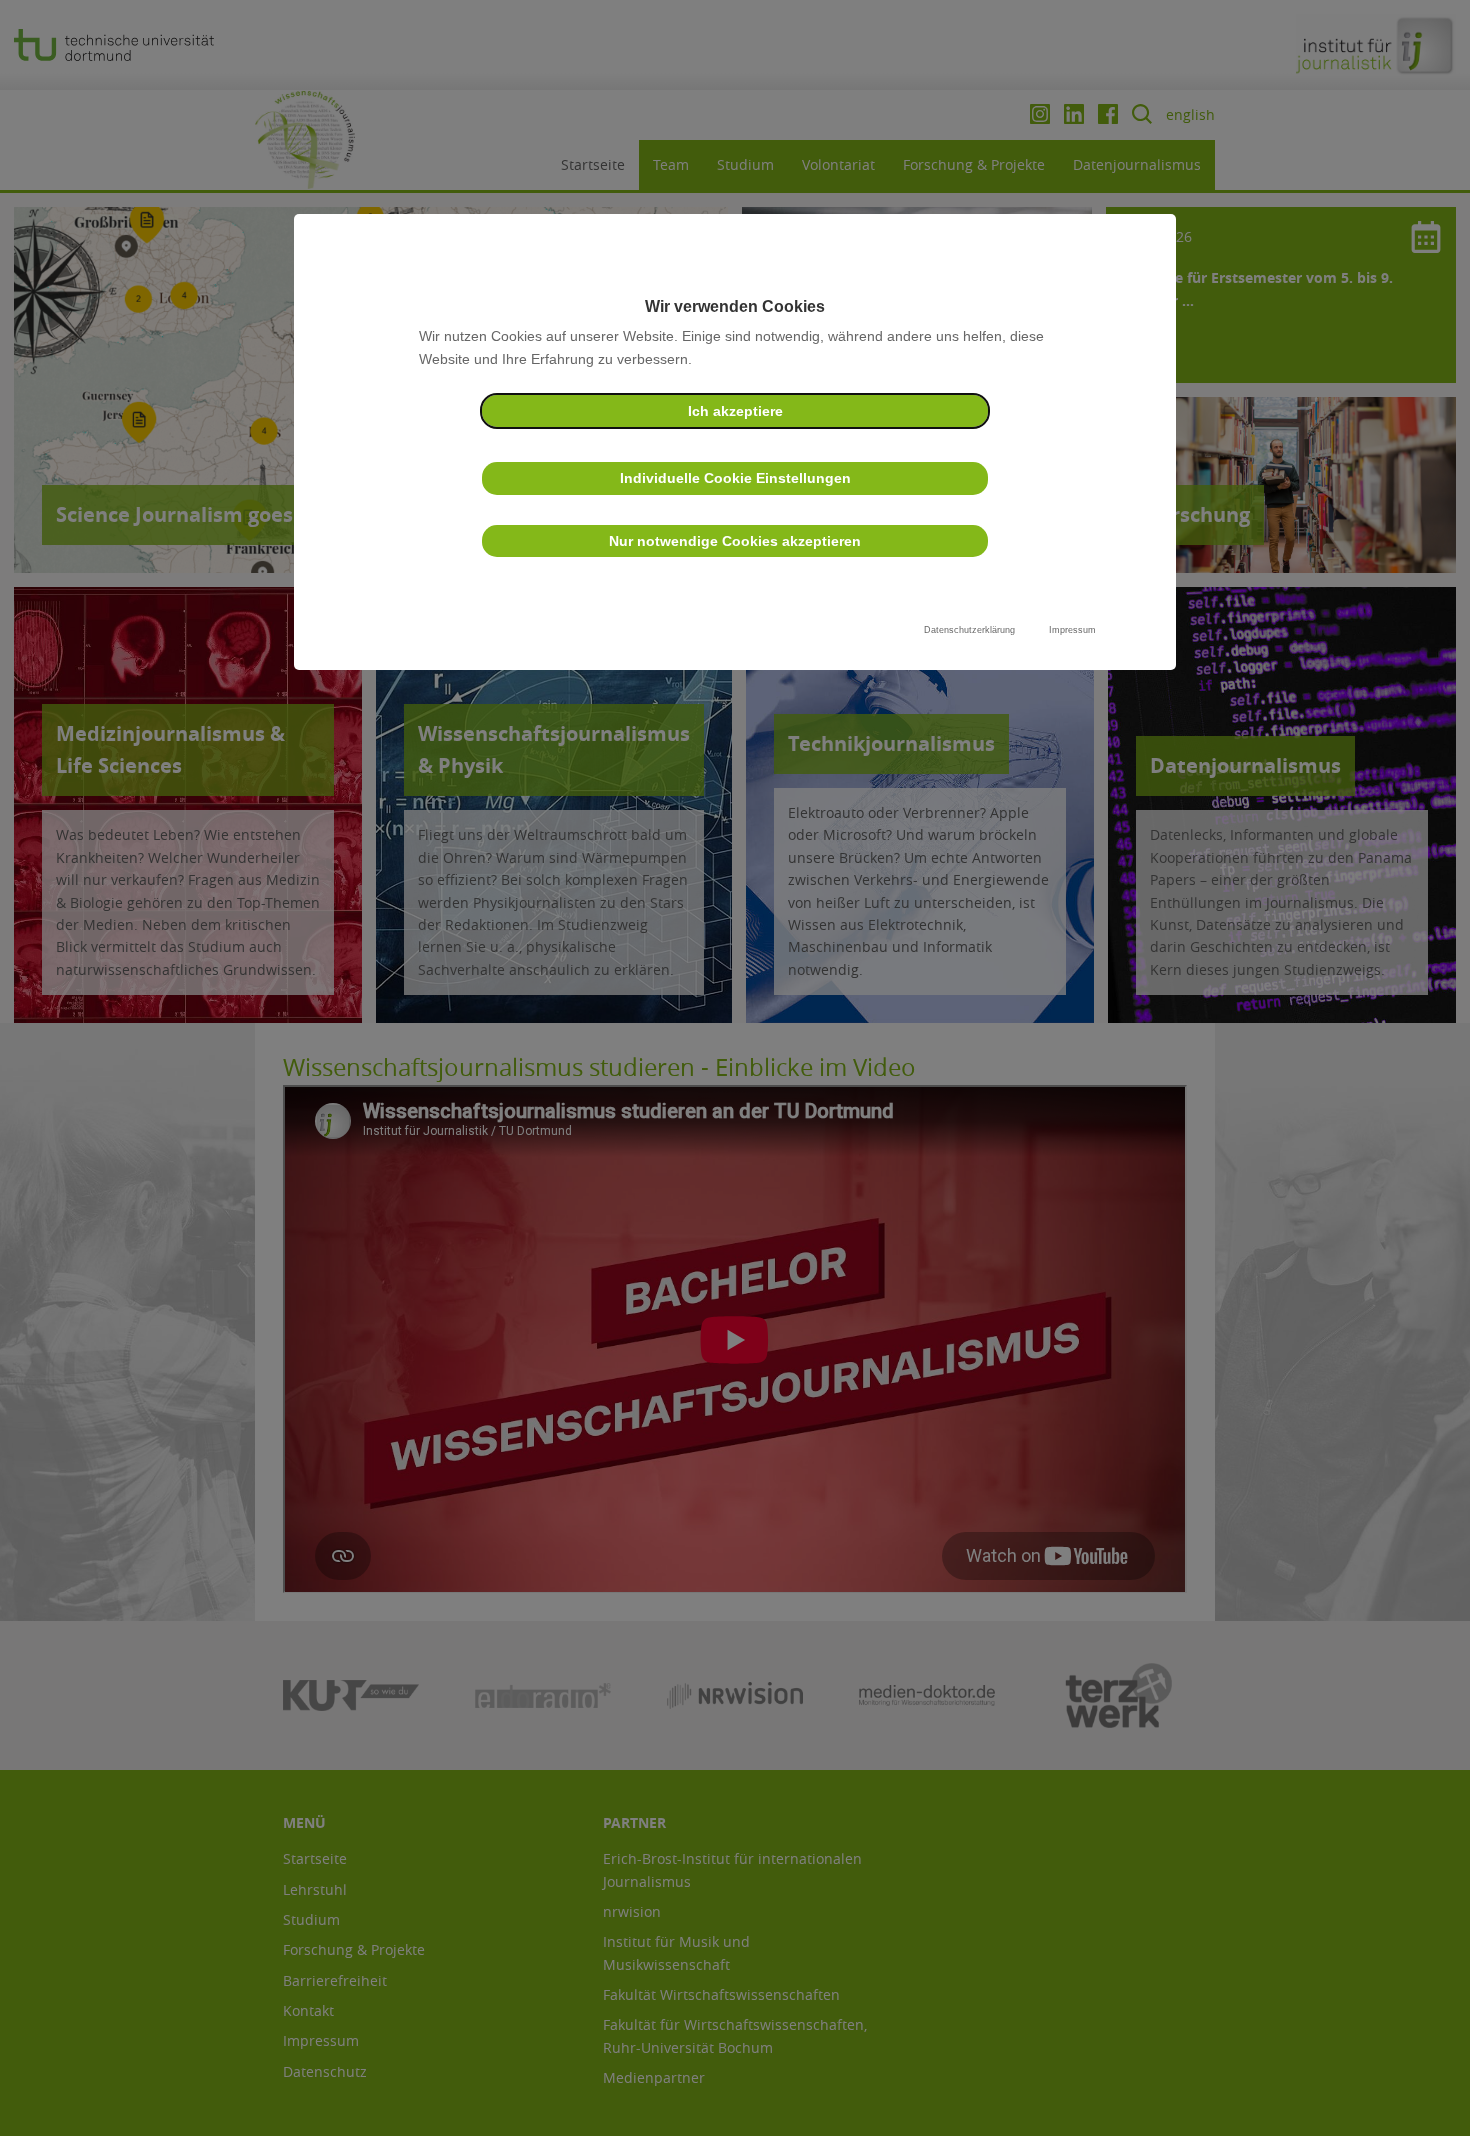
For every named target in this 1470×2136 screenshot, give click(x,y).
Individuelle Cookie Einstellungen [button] (735, 478)
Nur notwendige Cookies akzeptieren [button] (735, 541)
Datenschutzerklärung (969, 630)
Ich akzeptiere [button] (735, 411)
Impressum (1072, 630)
